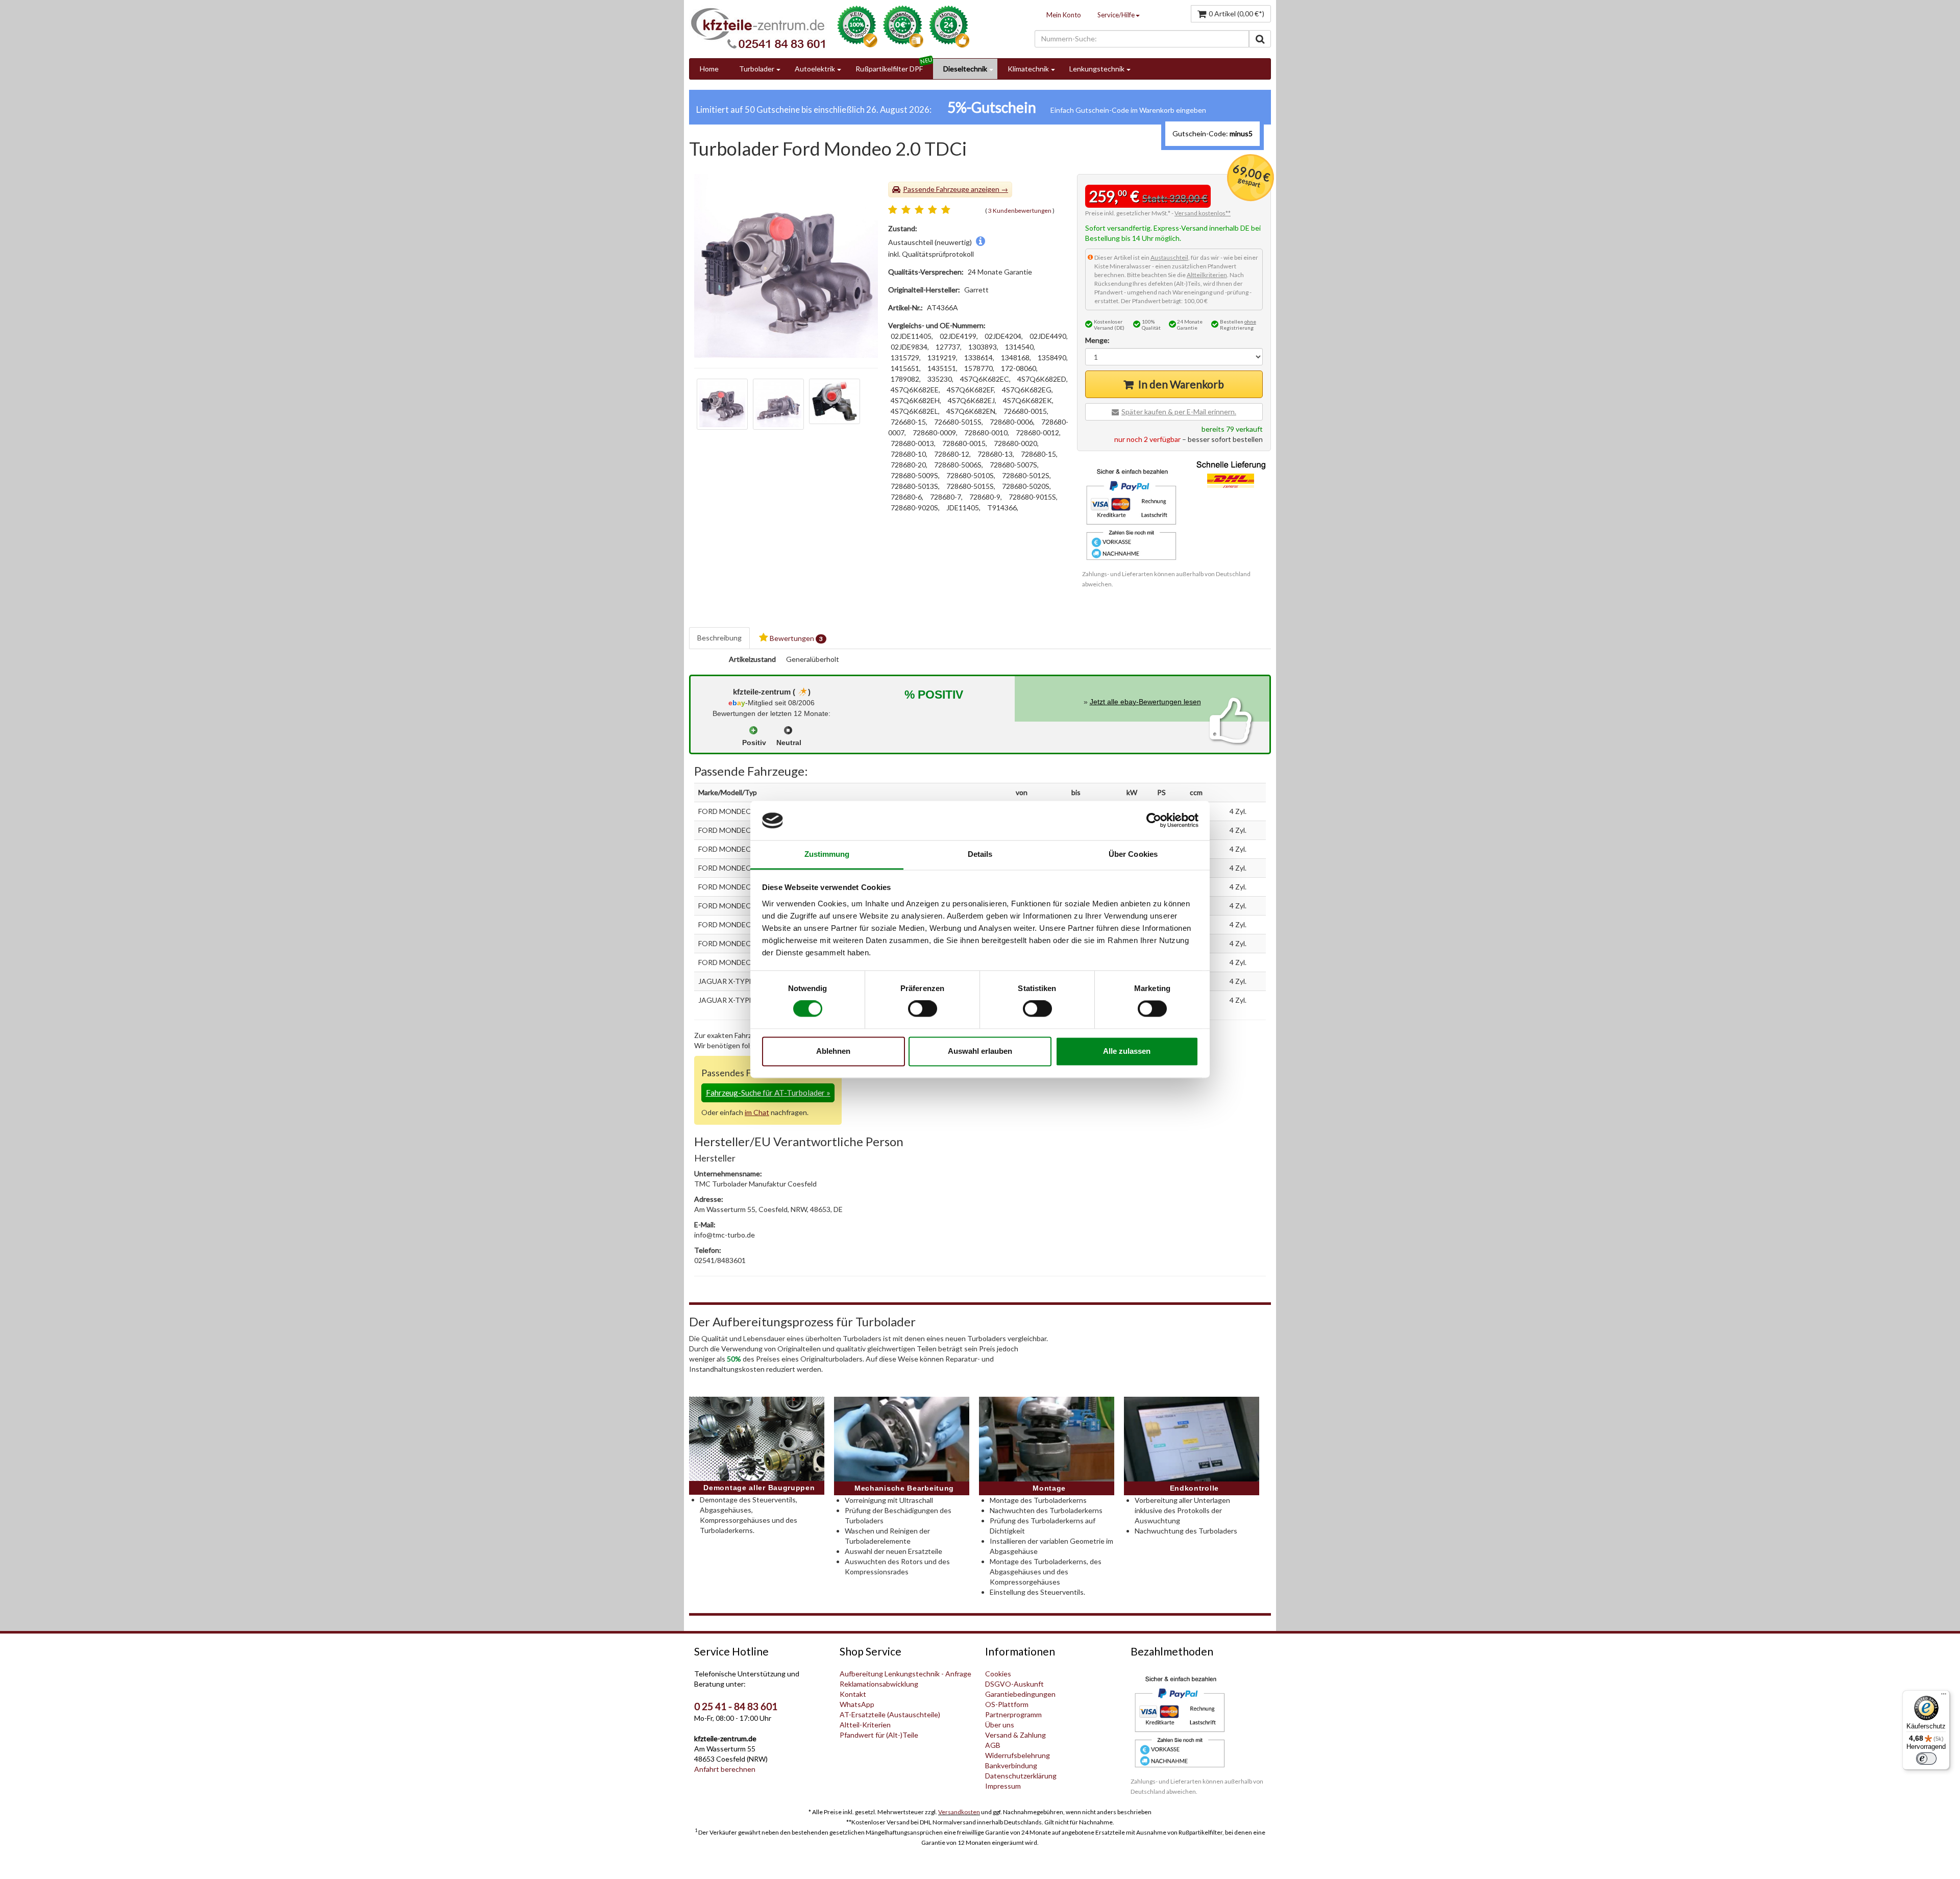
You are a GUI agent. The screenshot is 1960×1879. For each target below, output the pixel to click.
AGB (993, 1745)
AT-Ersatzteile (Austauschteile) (890, 1714)
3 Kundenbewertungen (1020, 211)
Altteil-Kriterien (865, 1725)
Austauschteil (1169, 257)
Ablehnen (833, 1051)
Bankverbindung (1011, 1765)
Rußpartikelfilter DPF (889, 69)
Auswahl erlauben (980, 1051)
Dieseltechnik (965, 69)
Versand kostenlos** (1203, 213)
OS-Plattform (1007, 1704)
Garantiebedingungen (1020, 1694)
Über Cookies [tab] (1133, 854)
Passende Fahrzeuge (936, 189)
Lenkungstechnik (1097, 69)
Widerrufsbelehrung (1018, 1755)
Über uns (1000, 1725)
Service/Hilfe (1116, 15)
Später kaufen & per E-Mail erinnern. (1179, 412)
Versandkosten (959, 1812)
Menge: (1097, 340)
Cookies (998, 1674)
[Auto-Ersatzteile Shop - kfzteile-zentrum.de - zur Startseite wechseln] (758, 28)
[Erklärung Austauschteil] (981, 242)
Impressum (1003, 1786)
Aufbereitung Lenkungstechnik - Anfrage (905, 1674)
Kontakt (853, 1694)
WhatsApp (857, 1704)
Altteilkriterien (1207, 275)
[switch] (923, 1009)
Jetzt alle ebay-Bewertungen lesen (1145, 702)
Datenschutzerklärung (1021, 1776)
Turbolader (757, 69)
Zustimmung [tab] (827, 854)
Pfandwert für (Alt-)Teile (879, 1735)
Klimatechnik (1028, 69)
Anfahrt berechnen (725, 1769)
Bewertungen (795, 638)
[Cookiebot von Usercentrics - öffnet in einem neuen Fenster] (1154, 821)
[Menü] (1944, 1696)
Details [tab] (980, 854)
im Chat (757, 1112)
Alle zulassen (1127, 1051)
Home (709, 69)
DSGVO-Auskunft (1014, 1684)
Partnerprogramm (1013, 1714)
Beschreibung (719, 638)
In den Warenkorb (1181, 384)
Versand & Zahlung (1015, 1735)
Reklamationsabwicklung (879, 1684)
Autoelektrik (815, 69)
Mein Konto (1064, 15)
